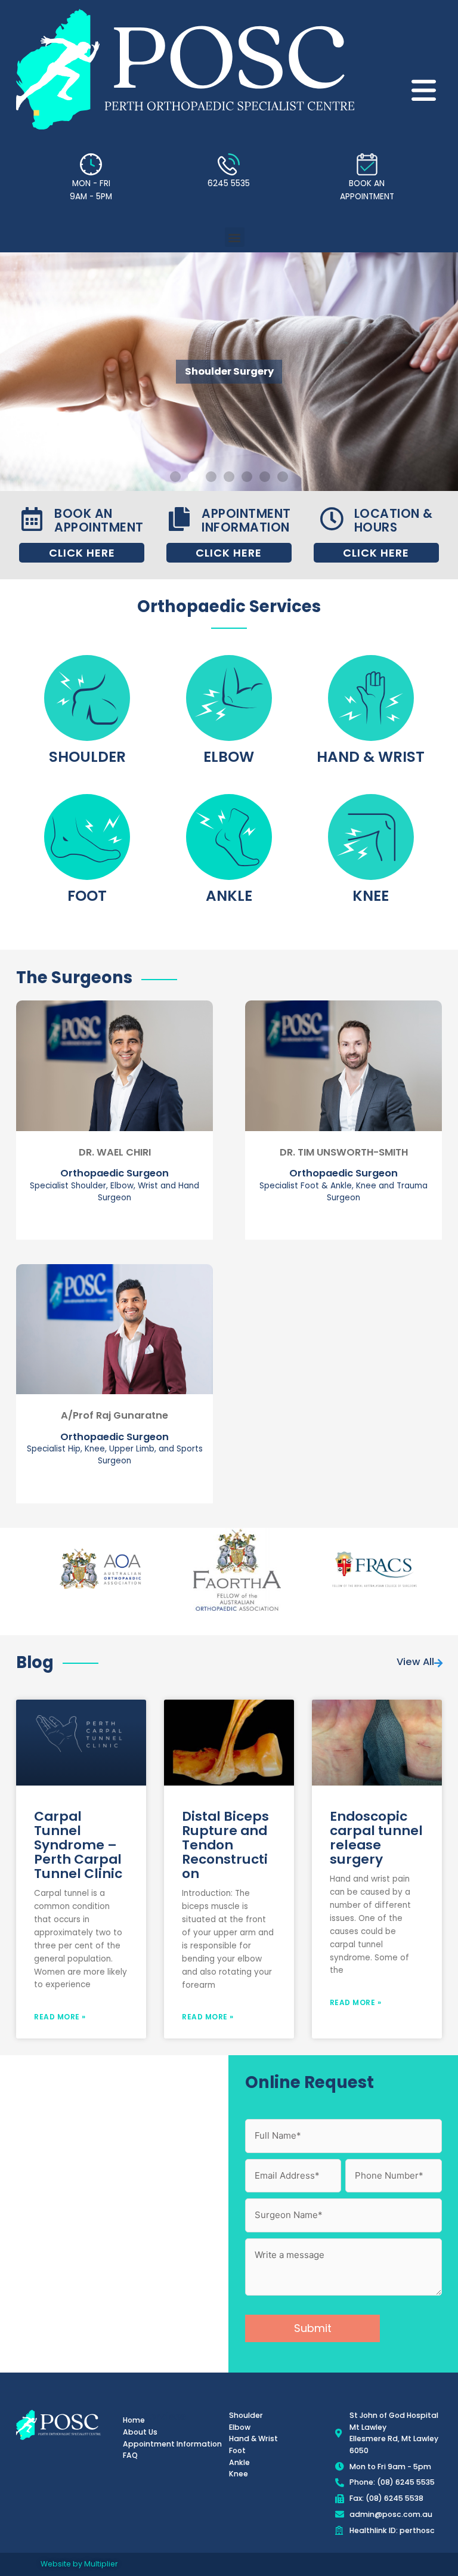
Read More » (60, 2017)
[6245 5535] (229, 164)
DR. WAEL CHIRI (115, 1152)
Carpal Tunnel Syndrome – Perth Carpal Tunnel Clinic (78, 1845)
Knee (371, 896)
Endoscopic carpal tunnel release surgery (376, 1838)
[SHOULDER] (87, 698)
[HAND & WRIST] (371, 698)
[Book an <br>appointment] (32, 519)
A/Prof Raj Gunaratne (114, 1415)
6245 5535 (229, 183)
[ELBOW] (229, 698)
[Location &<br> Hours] (332, 519)
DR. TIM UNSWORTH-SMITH (344, 1152)
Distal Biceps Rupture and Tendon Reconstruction (225, 1845)
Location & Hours (394, 520)
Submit (313, 2328)
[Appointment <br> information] (179, 519)
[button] (235, 237)
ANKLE (229, 896)
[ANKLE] (229, 837)
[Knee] (371, 837)
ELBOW (229, 757)
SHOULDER (87, 757)
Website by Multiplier (79, 2564)
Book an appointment (99, 520)
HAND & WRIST (371, 757)
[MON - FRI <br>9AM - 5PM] (91, 164)
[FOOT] (87, 837)
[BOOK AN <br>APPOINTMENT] (367, 164)
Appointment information (246, 520)
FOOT (87, 896)
